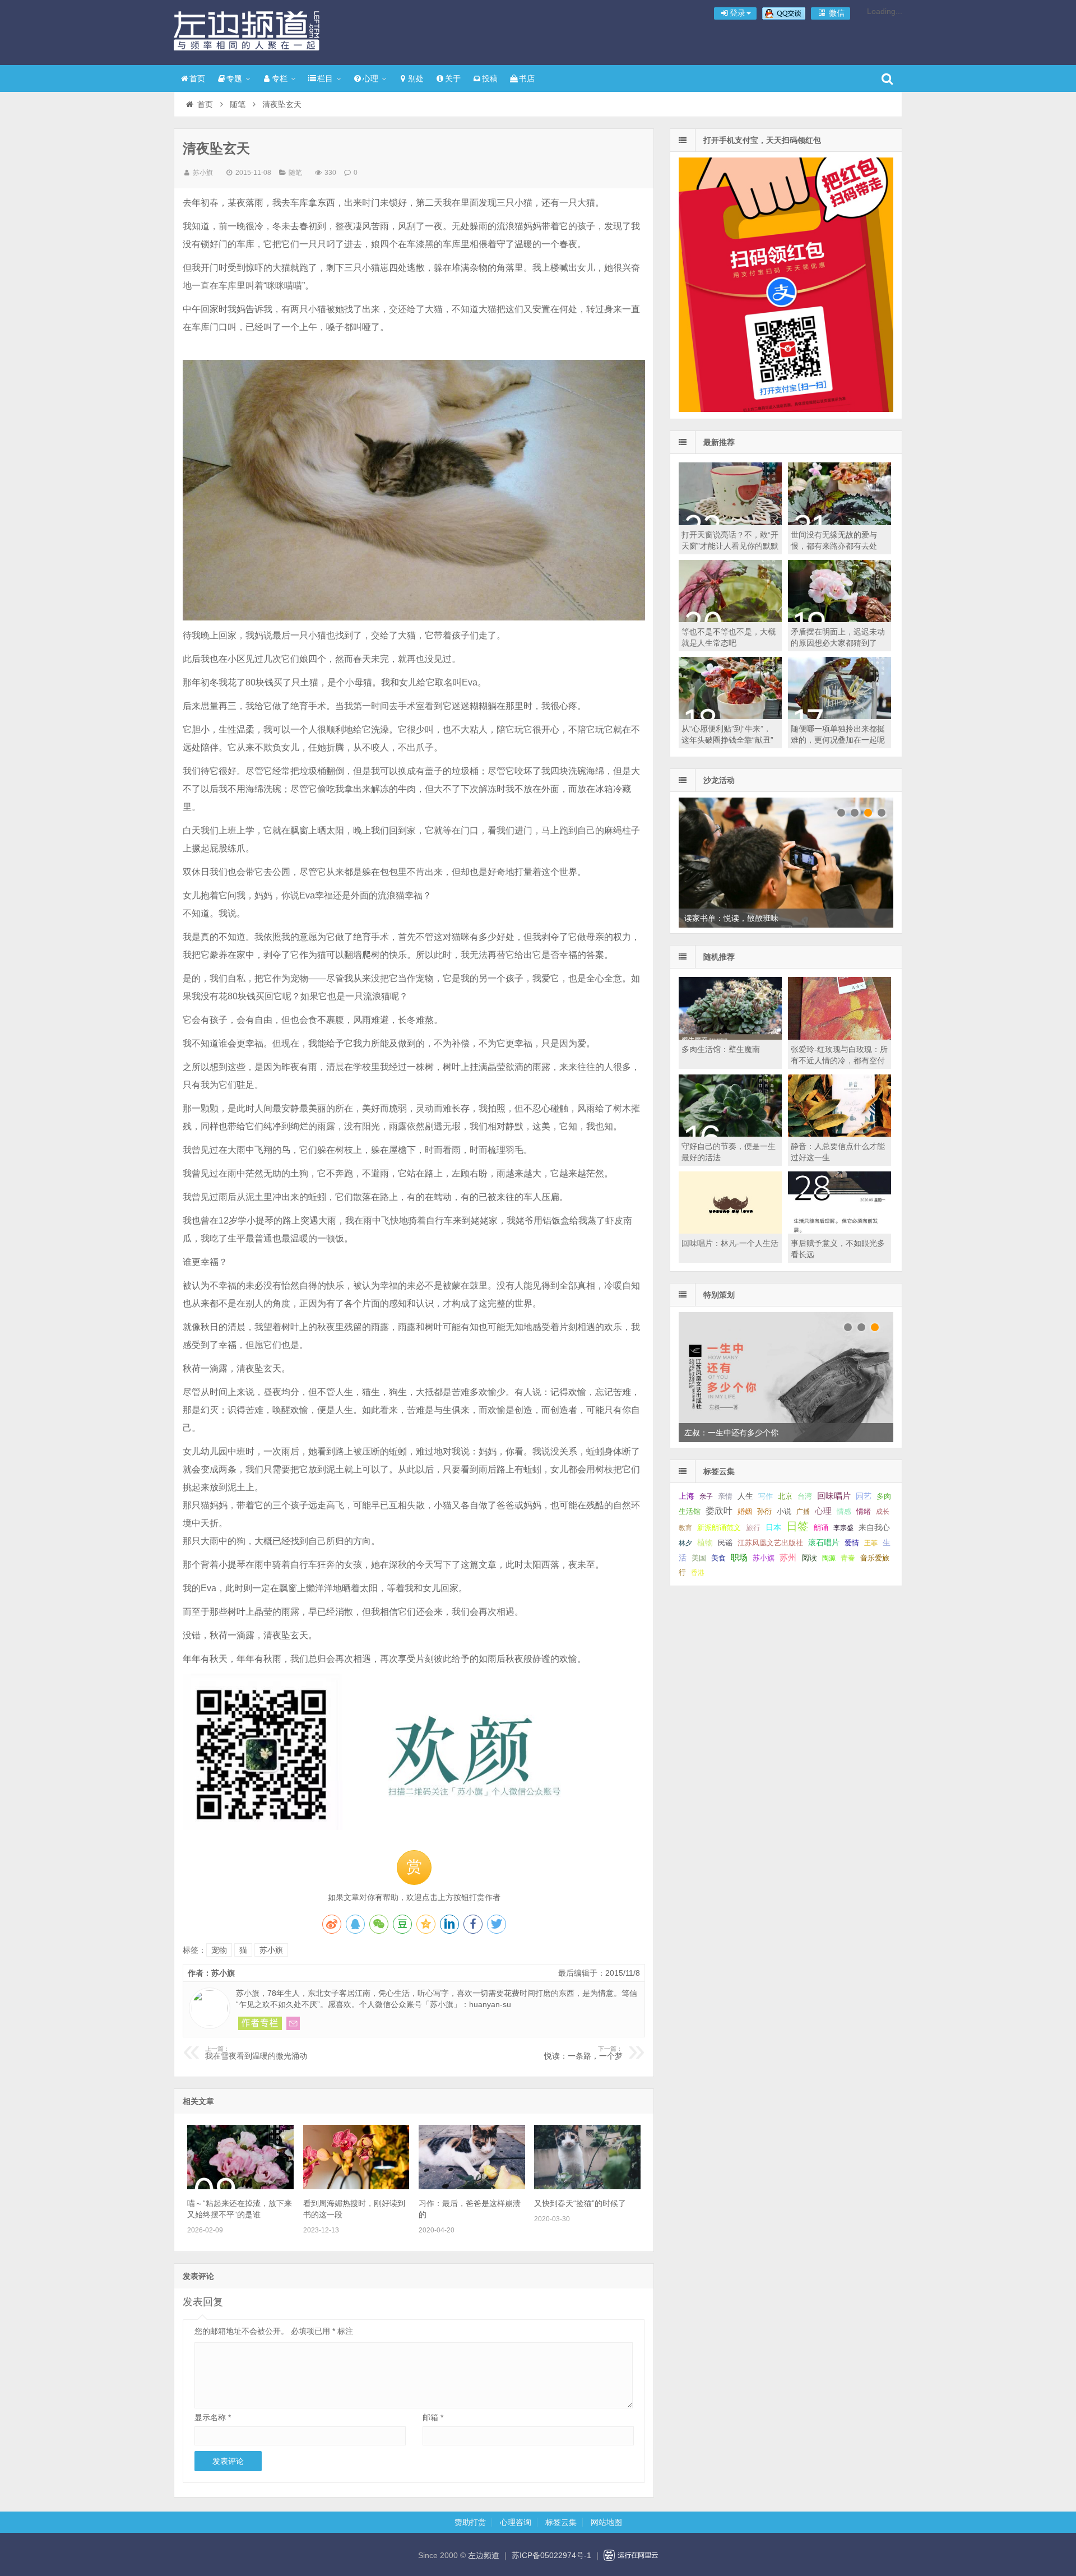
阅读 (809, 1558)
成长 (883, 1512)
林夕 (685, 1543)
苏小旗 (203, 173)
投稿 (490, 78)
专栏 (280, 78)
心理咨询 (516, 2522)
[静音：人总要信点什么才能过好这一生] (840, 1134)
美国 (699, 1558)
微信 (836, 13)
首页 (197, 78)
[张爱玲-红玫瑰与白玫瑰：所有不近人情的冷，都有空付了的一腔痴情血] (840, 1037)
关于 (453, 78)
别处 (416, 78)
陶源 (829, 1558)
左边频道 (247, 31)
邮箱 (433, 2417)
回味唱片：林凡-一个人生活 (730, 1243)
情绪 (864, 1512)
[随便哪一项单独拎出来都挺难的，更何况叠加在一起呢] (840, 716)
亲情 (725, 1496)
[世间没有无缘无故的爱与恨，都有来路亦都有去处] (840, 522)
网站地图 (606, 2522)
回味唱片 (834, 1496)
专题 (234, 78)
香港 (698, 1573)
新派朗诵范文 (719, 1528)
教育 (685, 1528)
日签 (797, 1526)
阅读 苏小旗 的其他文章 (260, 2023)
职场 (739, 1557)
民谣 (725, 1543)
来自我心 (874, 1527)
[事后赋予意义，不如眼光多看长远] (840, 1231)
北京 (785, 1497)
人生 (745, 1496)
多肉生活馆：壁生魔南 (721, 1049)
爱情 (852, 1543)
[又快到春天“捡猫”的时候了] (587, 2186)
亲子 (706, 1497)
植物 (705, 1542)
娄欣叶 (719, 1511)
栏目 (325, 78)
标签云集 (561, 2522)
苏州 (788, 1558)
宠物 (219, 1950)
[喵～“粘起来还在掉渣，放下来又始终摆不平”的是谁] (240, 2186)
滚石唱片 (824, 1543)
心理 (370, 78)
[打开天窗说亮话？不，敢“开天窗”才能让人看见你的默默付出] (730, 522)
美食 (718, 1558)
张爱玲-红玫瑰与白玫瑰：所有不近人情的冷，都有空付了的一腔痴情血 (839, 1060)
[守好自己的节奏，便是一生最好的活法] (730, 1134)
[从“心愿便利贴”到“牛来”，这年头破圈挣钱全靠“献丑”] (730, 716)
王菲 (871, 1543)
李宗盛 (843, 1528)
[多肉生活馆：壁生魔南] (730, 1037)
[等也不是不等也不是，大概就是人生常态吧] (730, 619)
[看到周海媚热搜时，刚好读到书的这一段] (356, 2186)
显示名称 (213, 2417)
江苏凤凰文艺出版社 (770, 1543)
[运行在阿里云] (631, 2555)
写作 (766, 1496)
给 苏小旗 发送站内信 (293, 2023)
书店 (527, 78)
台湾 (805, 1496)
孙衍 (764, 1511)
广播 (803, 1512)
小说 (784, 1511)
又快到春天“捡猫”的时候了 (580, 2203)
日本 (773, 1528)
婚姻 (745, 1512)
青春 (848, 1558)
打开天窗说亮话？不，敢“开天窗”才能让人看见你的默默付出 (730, 546)
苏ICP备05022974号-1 (551, 2555)
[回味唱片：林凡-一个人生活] (730, 1231)
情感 (844, 1512)
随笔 (238, 104)
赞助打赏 (470, 2522)
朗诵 (821, 1528)
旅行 (753, 1528)
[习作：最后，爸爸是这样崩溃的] (472, 2186)
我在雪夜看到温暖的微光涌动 (256, 2053)
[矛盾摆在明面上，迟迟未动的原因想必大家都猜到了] (840, 619)
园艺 (864, 1496)
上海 (687, 1496)
